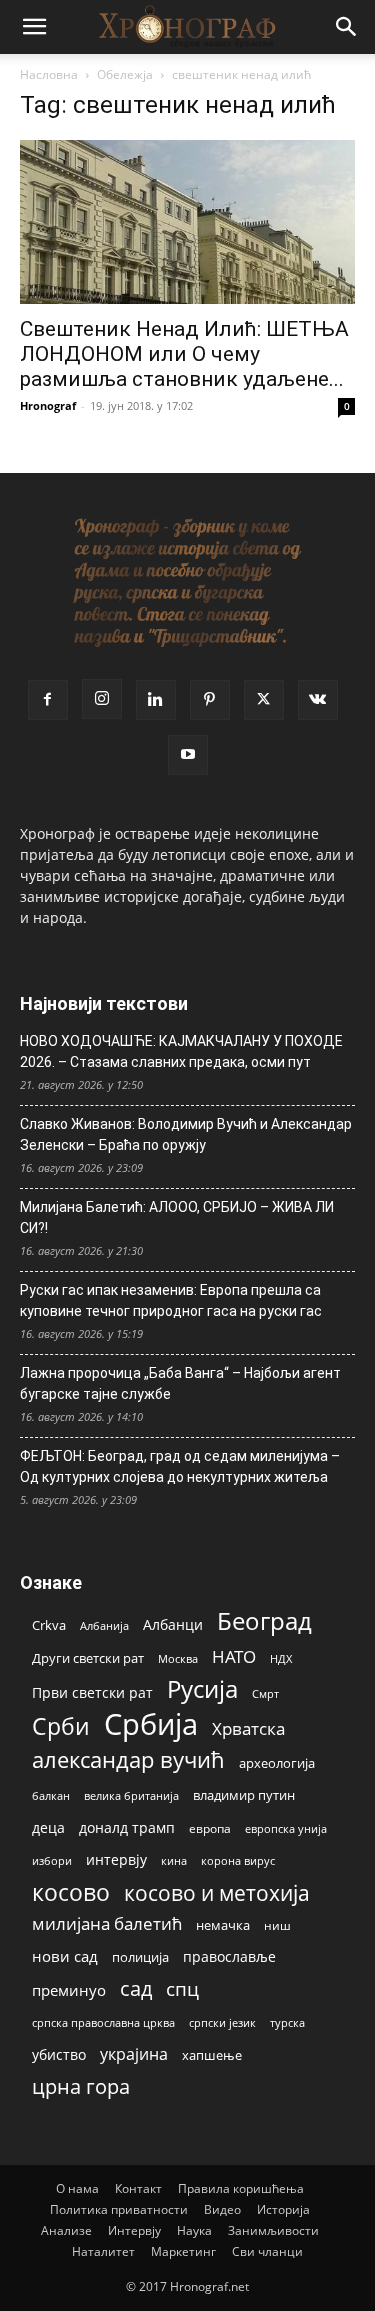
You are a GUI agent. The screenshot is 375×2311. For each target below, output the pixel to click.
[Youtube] (188, 755)
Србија (151, 1724)
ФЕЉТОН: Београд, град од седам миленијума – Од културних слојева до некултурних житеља (180, 1466)
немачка (223, 1925)
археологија (277, 1763)
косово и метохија (217, 1892)
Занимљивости (273, 2230)
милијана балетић (107, 1923)
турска (287, 2022)
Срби (61, 1726)
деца (48, 1827)
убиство (59, 2054)
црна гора (81, 2086)
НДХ (281, 1658)
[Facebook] (48, 700)
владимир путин (244, 1795)
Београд (264, 1620)
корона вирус (238, 1861)
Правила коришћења (241, 2188)
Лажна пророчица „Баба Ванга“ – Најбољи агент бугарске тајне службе (180, 1383)
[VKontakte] (318, 700)
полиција (140, 1957)
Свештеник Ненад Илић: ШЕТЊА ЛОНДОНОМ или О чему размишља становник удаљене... (184, 354)
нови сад (65, 1956)
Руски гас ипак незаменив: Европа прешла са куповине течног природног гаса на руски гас (171, 1300)
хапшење (212, 2055)
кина (174, 1860)
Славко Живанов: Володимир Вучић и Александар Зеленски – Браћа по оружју (186, 1134)
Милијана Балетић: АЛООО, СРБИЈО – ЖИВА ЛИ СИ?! (177, 1217)
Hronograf (48, 405)
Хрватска (248, 1728)
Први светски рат (92, 1692)
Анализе (66, 2230)
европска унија (286, 1828)
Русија (202, 1689)
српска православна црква (103, 2023)
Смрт (265, 1693)
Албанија (104, 1625)
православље (229, 1956)
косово (71, 1892)
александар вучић (128, 1759)
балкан (51, 1796)
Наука (194, 2230)
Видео (222, 2209)
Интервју (134, 2230)
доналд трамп (127, 1828)
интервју (116, 1859)
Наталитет (103, 2251)
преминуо (69, 1990)
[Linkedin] (156, 700)
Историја (283, 2209)
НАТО (234, 1656)
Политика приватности (119, 2209)
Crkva (49, 1625)
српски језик (222, 2022)
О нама (77, 2188)
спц (182, 1988)
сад (136, 1988)
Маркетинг (183, 2251)
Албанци (173, 1624)
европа (210, 1828)
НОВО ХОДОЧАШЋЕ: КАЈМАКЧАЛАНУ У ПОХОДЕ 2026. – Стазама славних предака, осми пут (181, 1051)
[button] (34, 27)
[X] (264, 700)
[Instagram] (102, 699)
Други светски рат (88, 1658)
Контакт (138, 2188)
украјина (134, 2054)
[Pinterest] (210, 700)
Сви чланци (267, 2251)
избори (52, 1860)
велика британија (131, 1795)
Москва (178, 1658)
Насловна (49, 74)
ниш (277, 1925)
